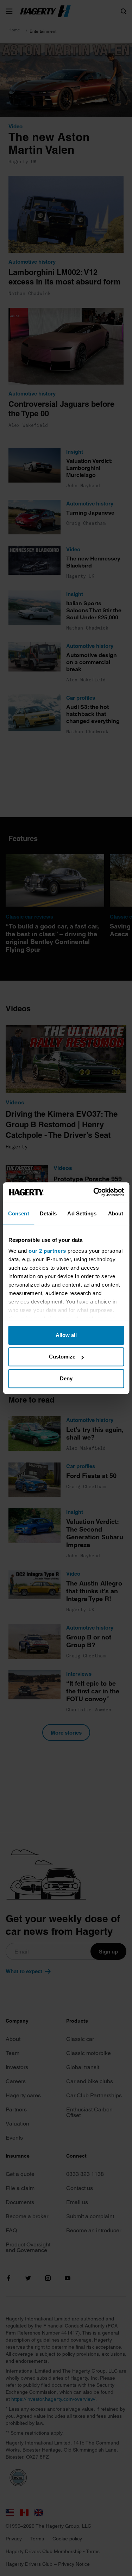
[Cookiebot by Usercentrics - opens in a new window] (94, 1192)
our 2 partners (47, 1251)
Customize (62, 1357)
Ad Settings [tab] (82, 1213)
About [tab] (116, 1213)
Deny (66, 1378)
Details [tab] (48, 1213)
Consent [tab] (19, 1213)
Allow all (66, 1335)
